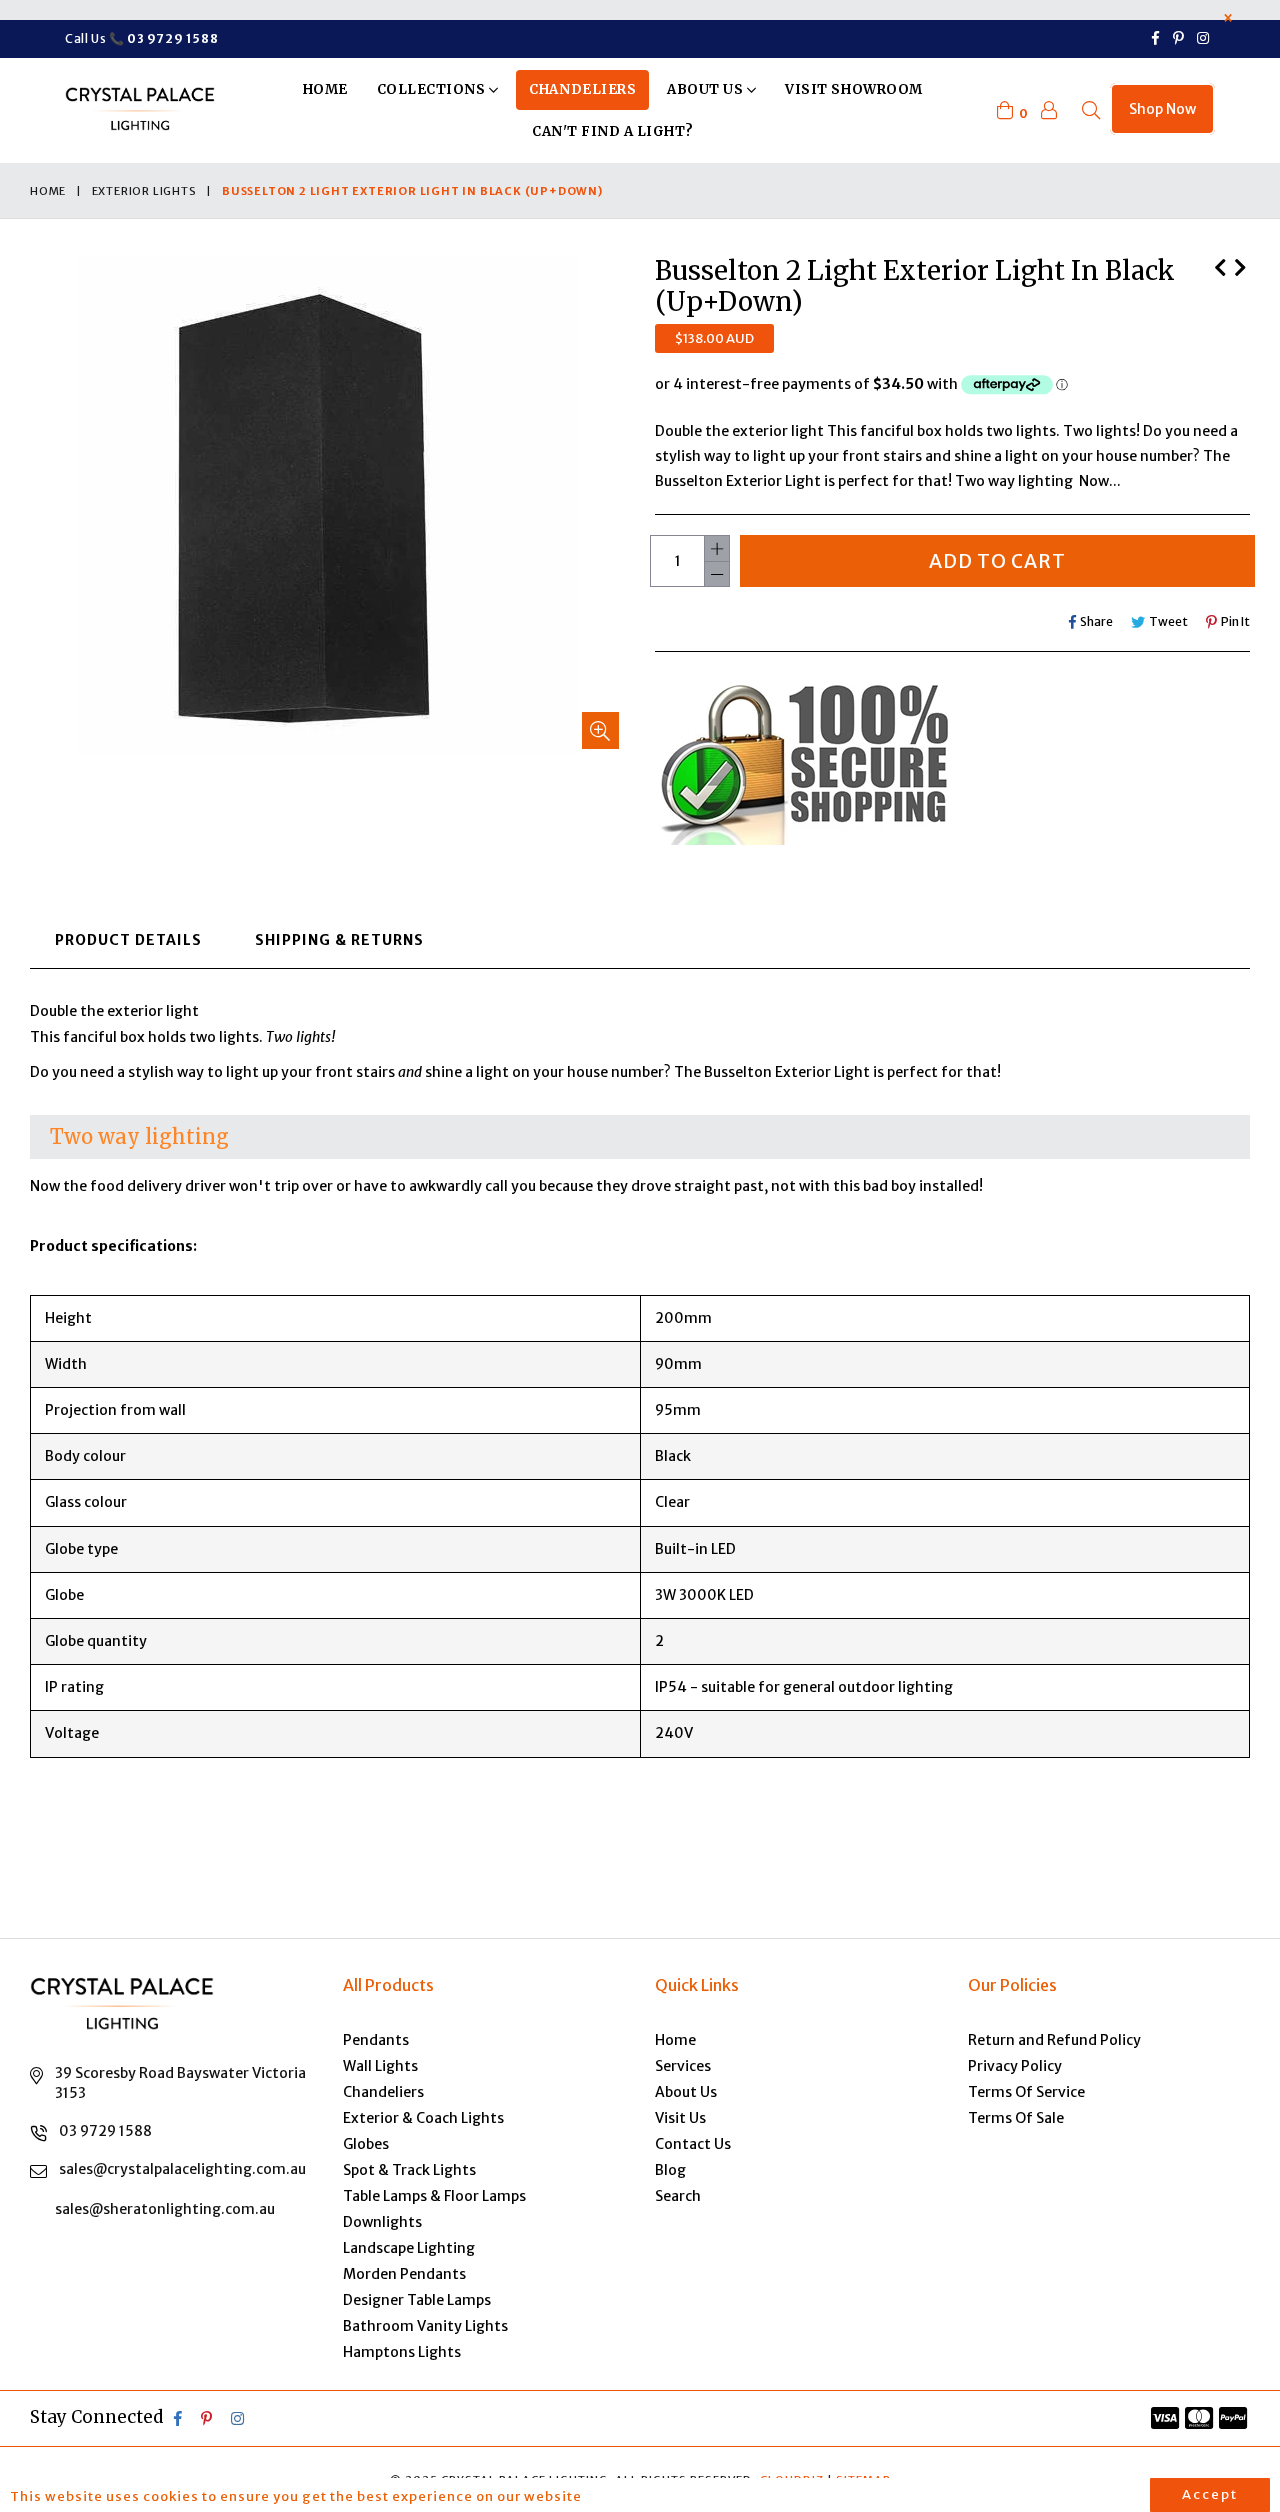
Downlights (382, 2222)
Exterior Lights (144, 191)
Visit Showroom (853, 89)
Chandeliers (582, 89)
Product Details (128, 940)
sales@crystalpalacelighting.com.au (182, 2169)
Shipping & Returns (339, 940)
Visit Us (680, 2118)
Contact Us (693, 2144)
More (615, 2496)
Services (683, 2066)
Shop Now (1162, 109)
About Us (707, 89)
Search (678, 2196)
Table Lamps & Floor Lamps (434, 2196)
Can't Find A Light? (612, 131)
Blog (670, 2170)
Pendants (376, 2040)
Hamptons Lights (402, 2352)
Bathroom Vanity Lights (425, 2326)
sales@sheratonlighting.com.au (165, 2209)
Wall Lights (380, 2066)
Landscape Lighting (409, 2248)
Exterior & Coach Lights (423, 2118)
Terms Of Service (1026, 2092)
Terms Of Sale (1016, 2118)
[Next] (1240, 265)
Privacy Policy (1015, 2066)
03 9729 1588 (105, 2131)
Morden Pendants (404, 2274)
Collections (433, 89)
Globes (366, 2144)
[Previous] (1220, 265)
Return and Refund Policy (1054, 2040)
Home (325, 89)
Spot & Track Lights (409, 2170)
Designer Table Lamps (417, 2300)
